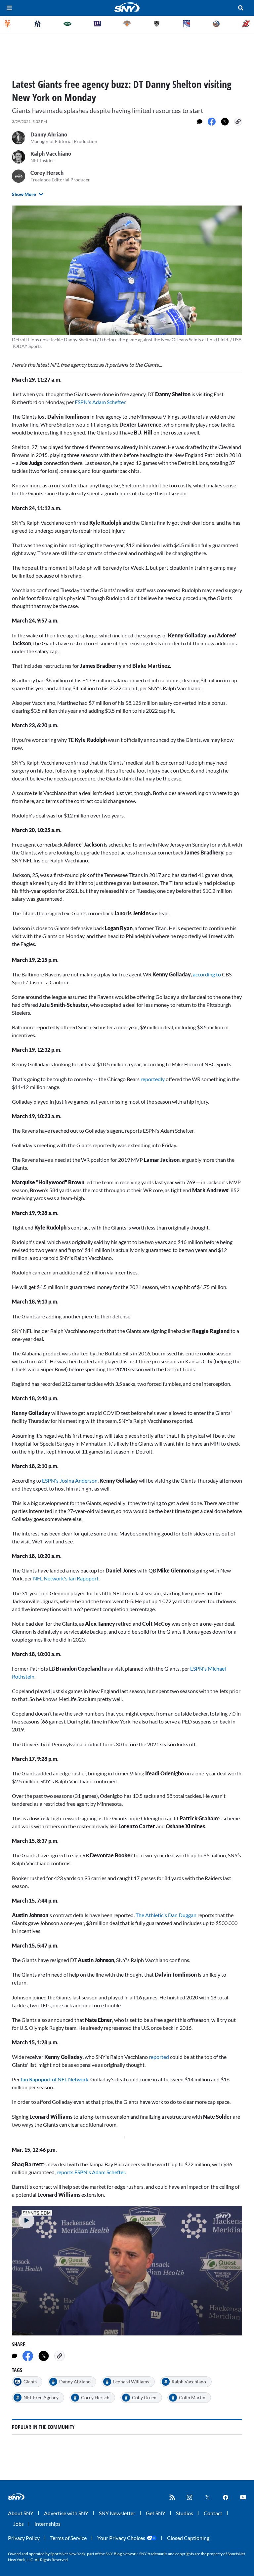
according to (207, 974)
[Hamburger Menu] (9, 8)
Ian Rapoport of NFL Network (55, 2079)
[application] (127, 2271)
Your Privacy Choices (121, 2538)
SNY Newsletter (117, 2513)
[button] (26, 2220)
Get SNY (156, 2513)
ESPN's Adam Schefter (100, 402)
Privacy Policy (24, 2538)
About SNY (21, 2513)
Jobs (19, 2524)
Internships (47, 2524)
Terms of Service (68, 2538)
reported (159, 2057)
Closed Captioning (188, 2538)
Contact (213, 2513)
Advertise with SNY (66, 2513)
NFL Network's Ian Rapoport (66, 1578)
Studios (185, 2513)
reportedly (153, 1079)
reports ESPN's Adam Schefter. (91, 2172)
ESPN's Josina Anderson (70, 1480)
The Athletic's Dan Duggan (166, 1915)
